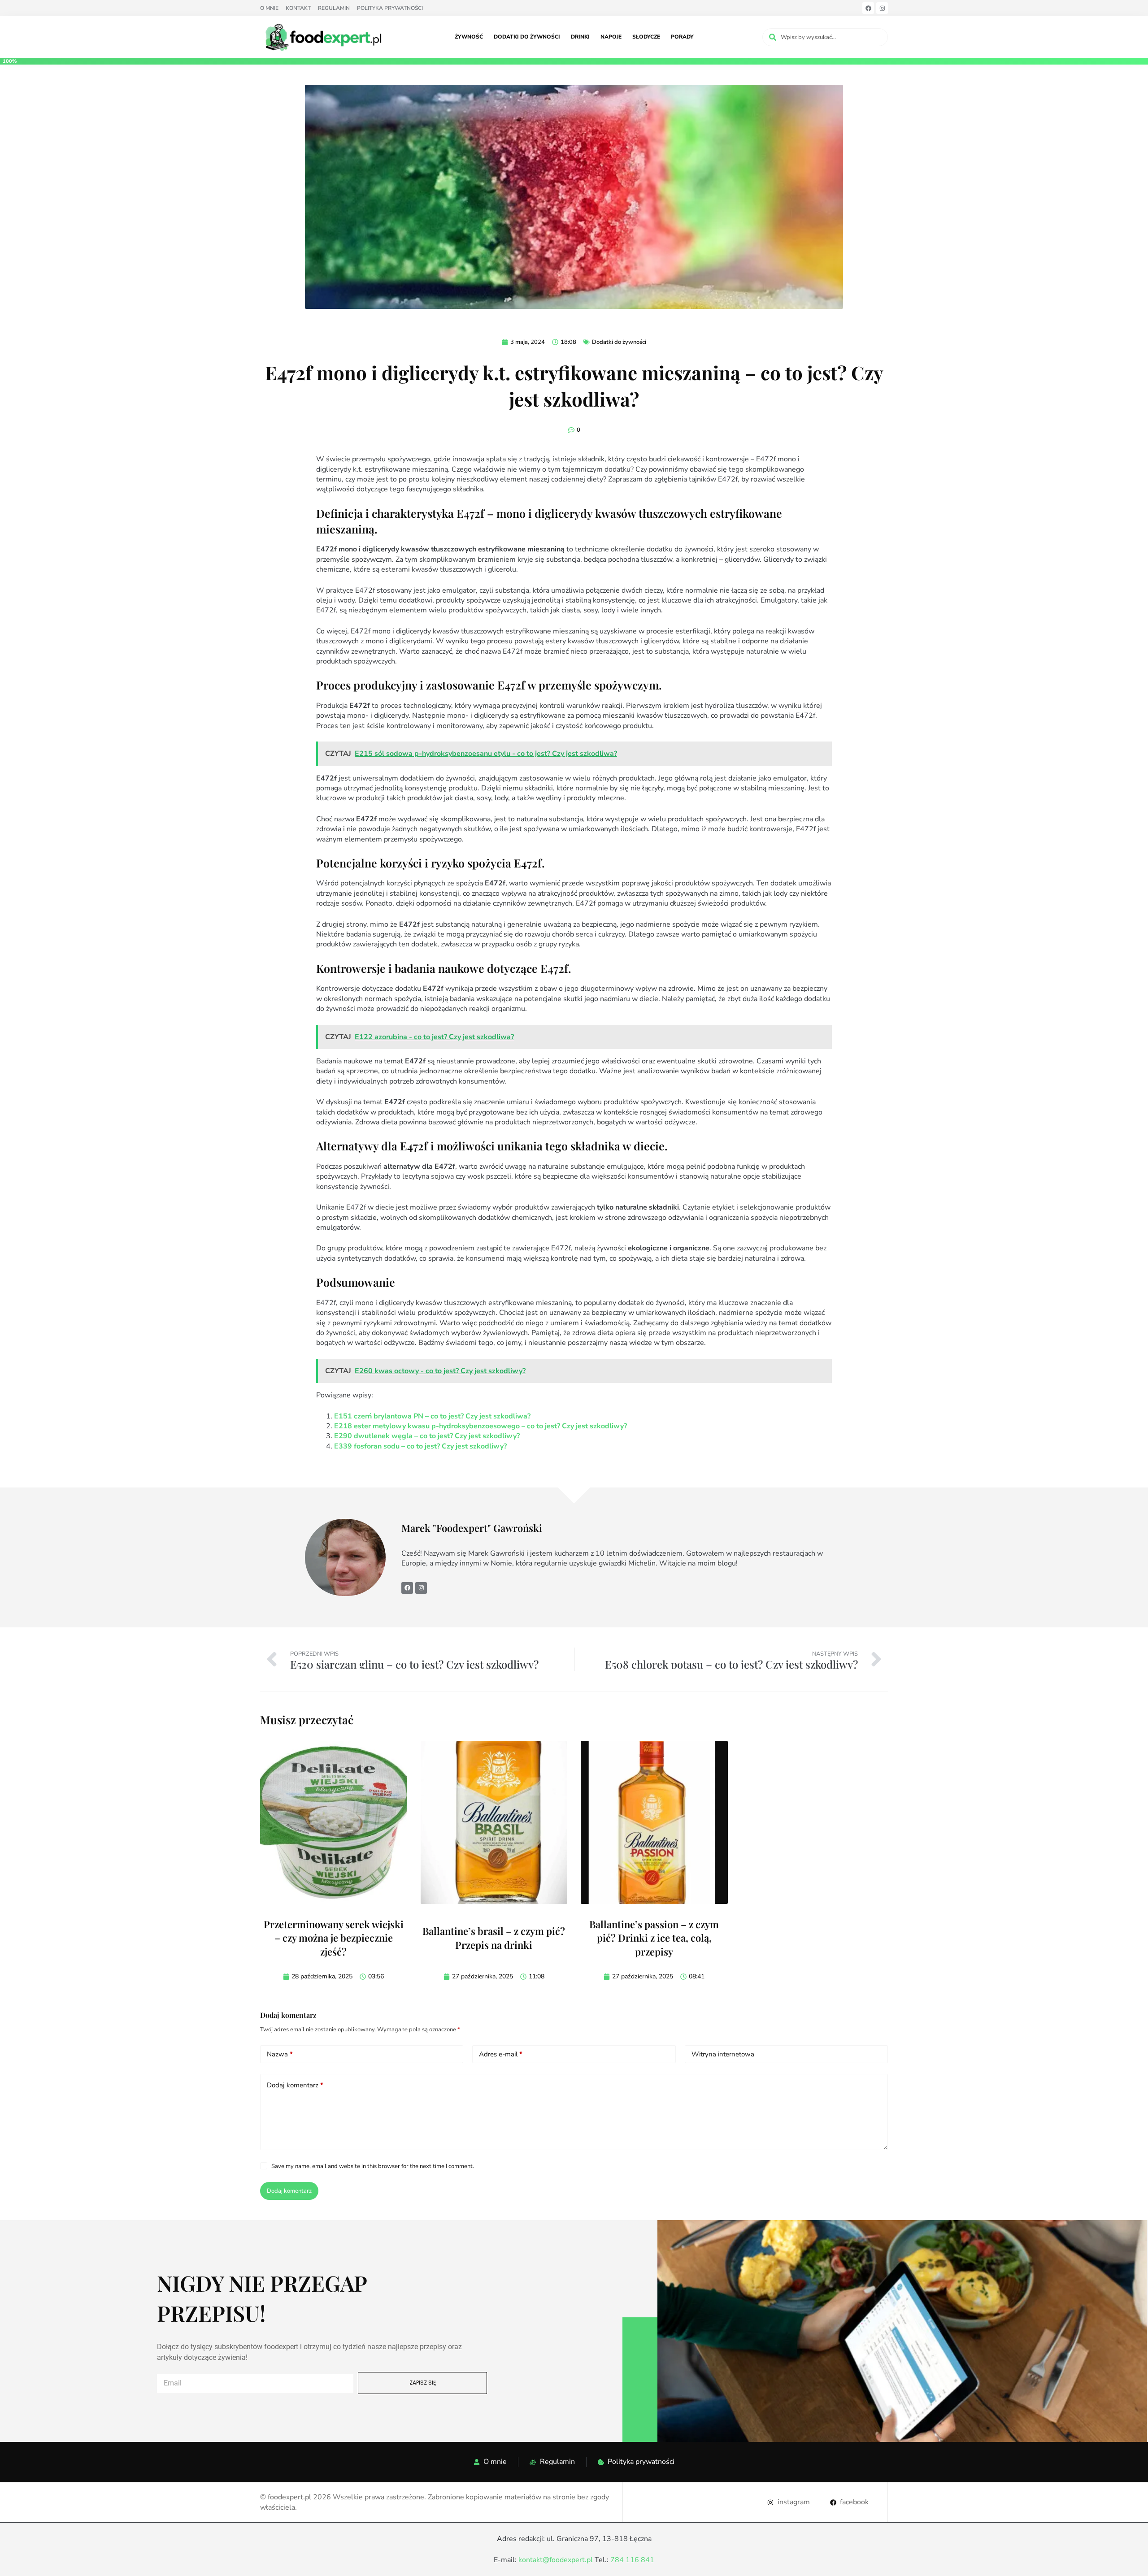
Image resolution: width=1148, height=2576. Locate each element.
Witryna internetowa (723, 2054)
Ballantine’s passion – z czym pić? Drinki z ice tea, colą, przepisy (654, 1938)
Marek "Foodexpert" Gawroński (473, 1528)
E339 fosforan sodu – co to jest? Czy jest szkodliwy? (420, 1446)
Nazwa (280, 2054)
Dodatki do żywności (527, 37)
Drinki (580, 37)
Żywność (469, 37)
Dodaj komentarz (295, 2085)
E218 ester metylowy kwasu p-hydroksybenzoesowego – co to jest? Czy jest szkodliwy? (481, 1426)
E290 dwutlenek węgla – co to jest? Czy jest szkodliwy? (427, 1436)
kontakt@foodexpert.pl (556, 2560)
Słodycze (646, 37)
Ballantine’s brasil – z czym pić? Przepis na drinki (494, 1938)
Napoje (611, 37)
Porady (682, 37)
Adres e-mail (501, 2054)
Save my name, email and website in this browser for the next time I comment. (373, 2166)
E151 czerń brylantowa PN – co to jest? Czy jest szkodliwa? (432, 1416)
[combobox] (825, 37)
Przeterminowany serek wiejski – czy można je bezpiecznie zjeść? (334, 1938)
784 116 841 (632, 2560)
